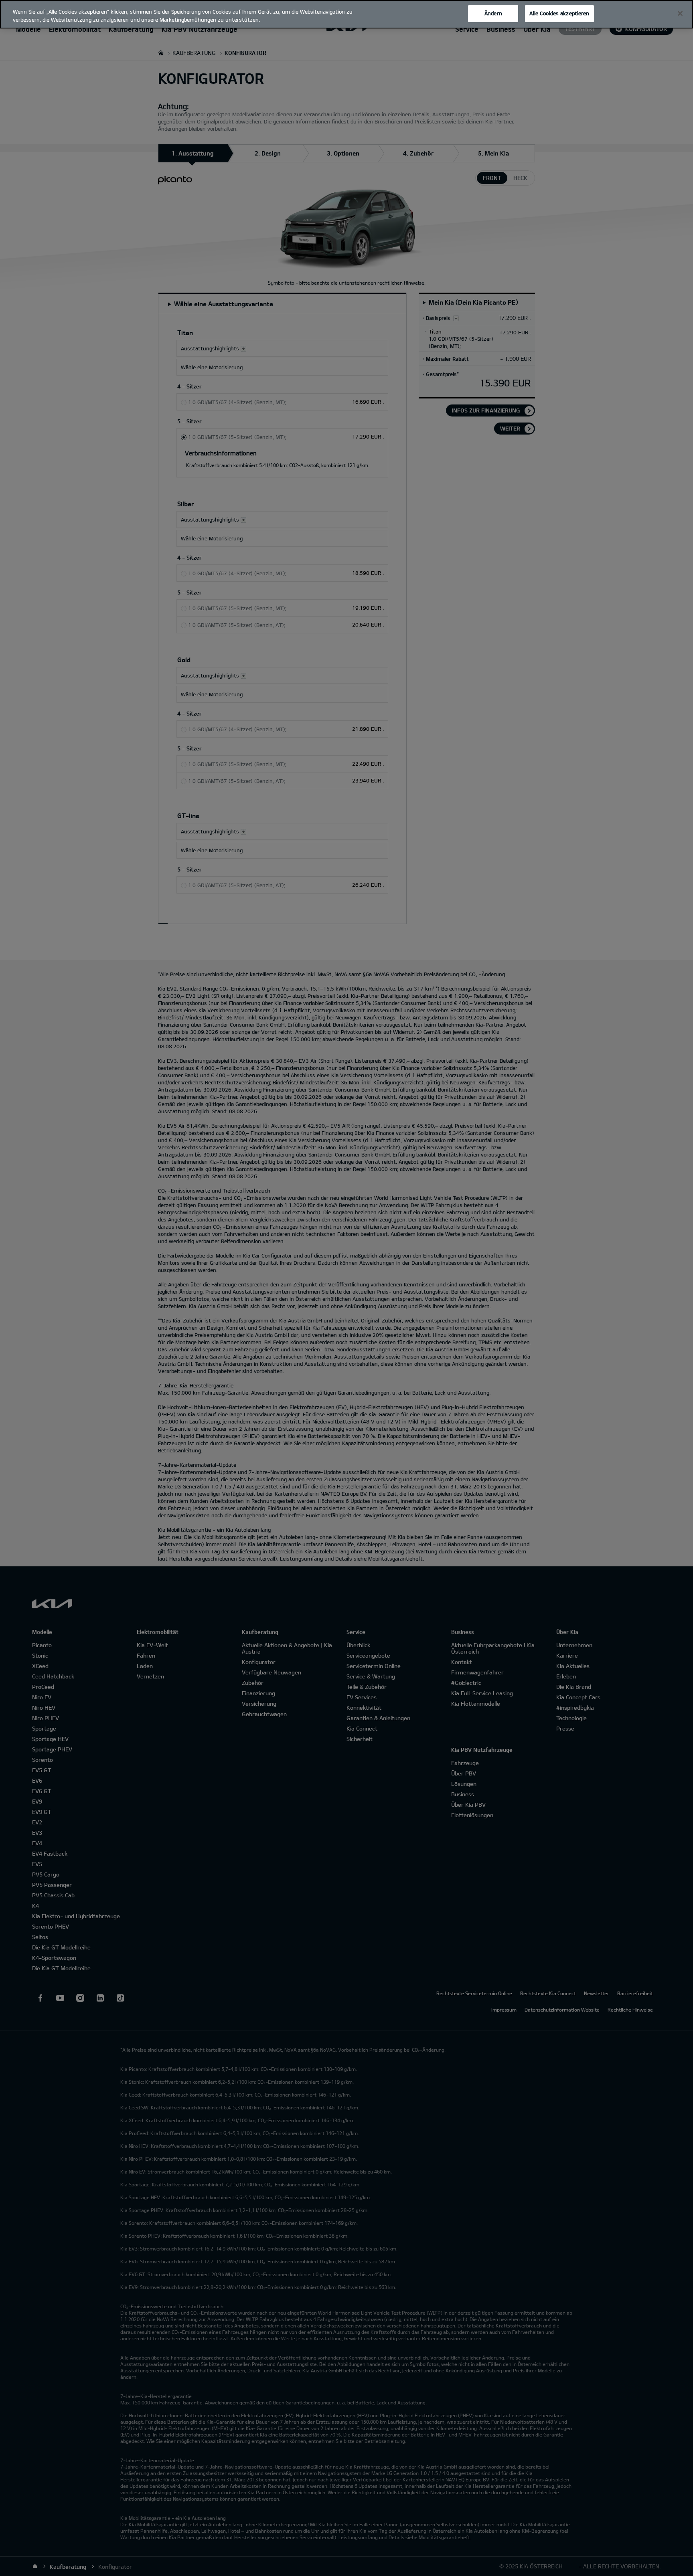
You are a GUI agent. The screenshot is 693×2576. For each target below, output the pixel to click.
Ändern (493, 13)
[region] (346, 14)
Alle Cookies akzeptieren (559, 13)
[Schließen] (680, 14)
